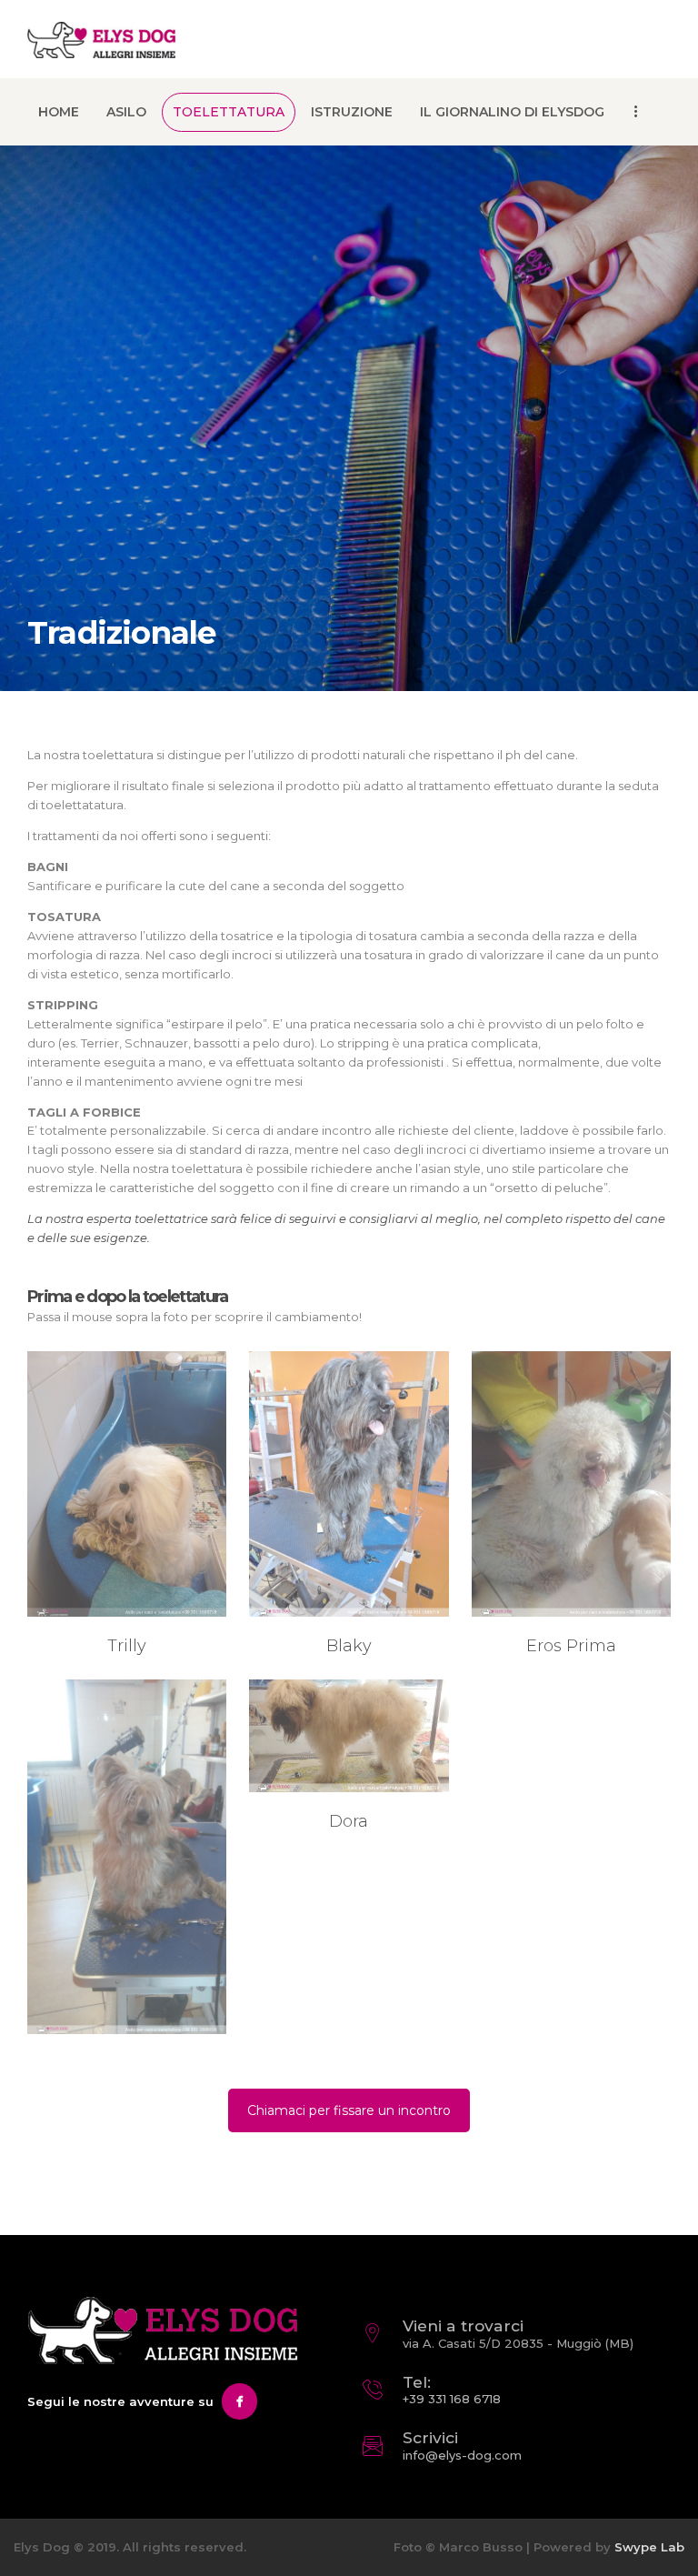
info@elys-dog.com (462, 2455)
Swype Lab (649, 2547)
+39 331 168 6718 (452, 2399)
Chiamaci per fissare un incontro (349, 2110)
